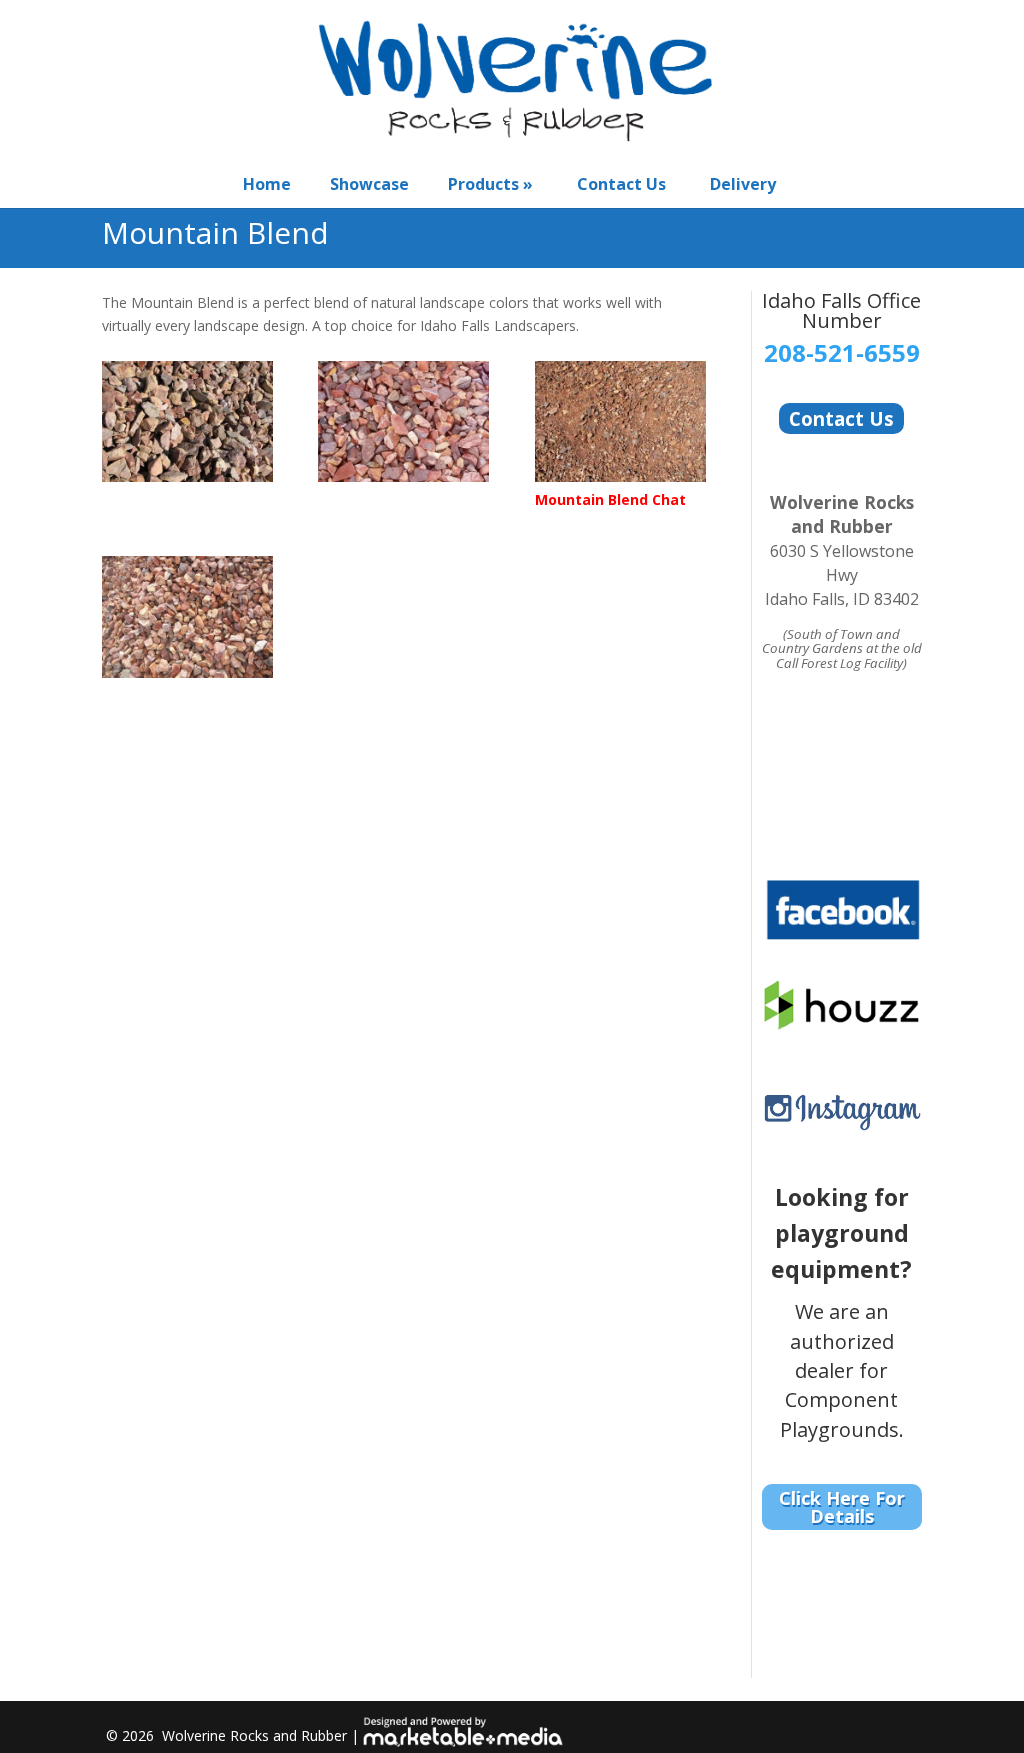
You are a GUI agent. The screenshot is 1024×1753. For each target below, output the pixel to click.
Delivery (743, 184)
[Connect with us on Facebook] (842, 930)
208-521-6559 (842, 352)
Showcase (369, 184)
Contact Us (621, 184)
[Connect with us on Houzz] (842, 1018)
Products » (490, 184)
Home (267, 184)
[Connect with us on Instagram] (842, 1119)
